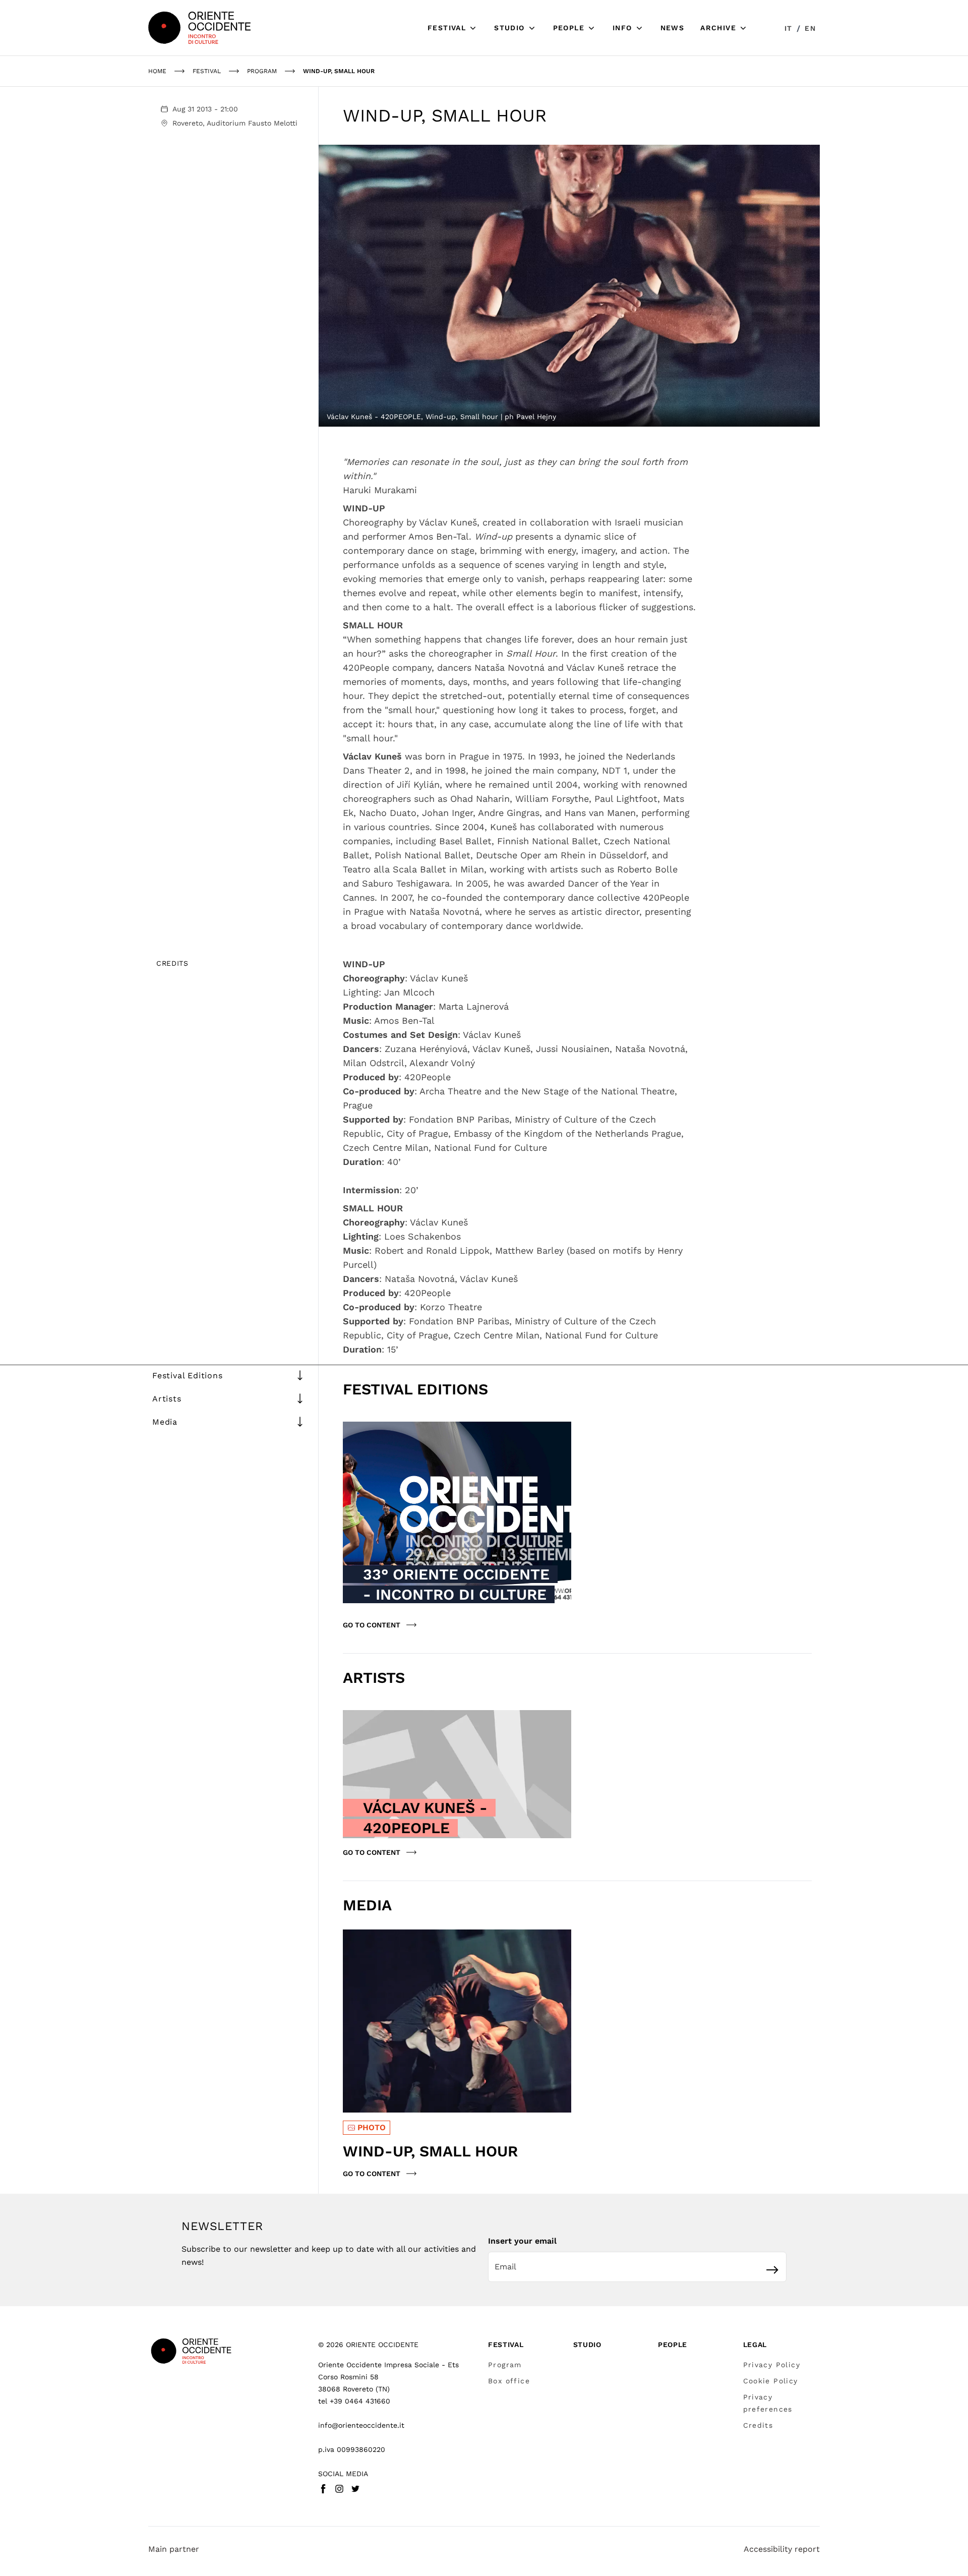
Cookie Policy (771, 2381)
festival (207, 71)
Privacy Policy (772, 2365)
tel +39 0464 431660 (354, 2401)
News (673, 28)
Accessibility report (782, 2549)
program (262, 71)
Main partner (174, 2549)
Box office (509, 2381)
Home (157, 71)
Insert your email (522, 2241)
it (789, 28)
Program (505, 2365)
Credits (758, 2425)
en (810, 28)
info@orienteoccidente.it (361, 2425)
